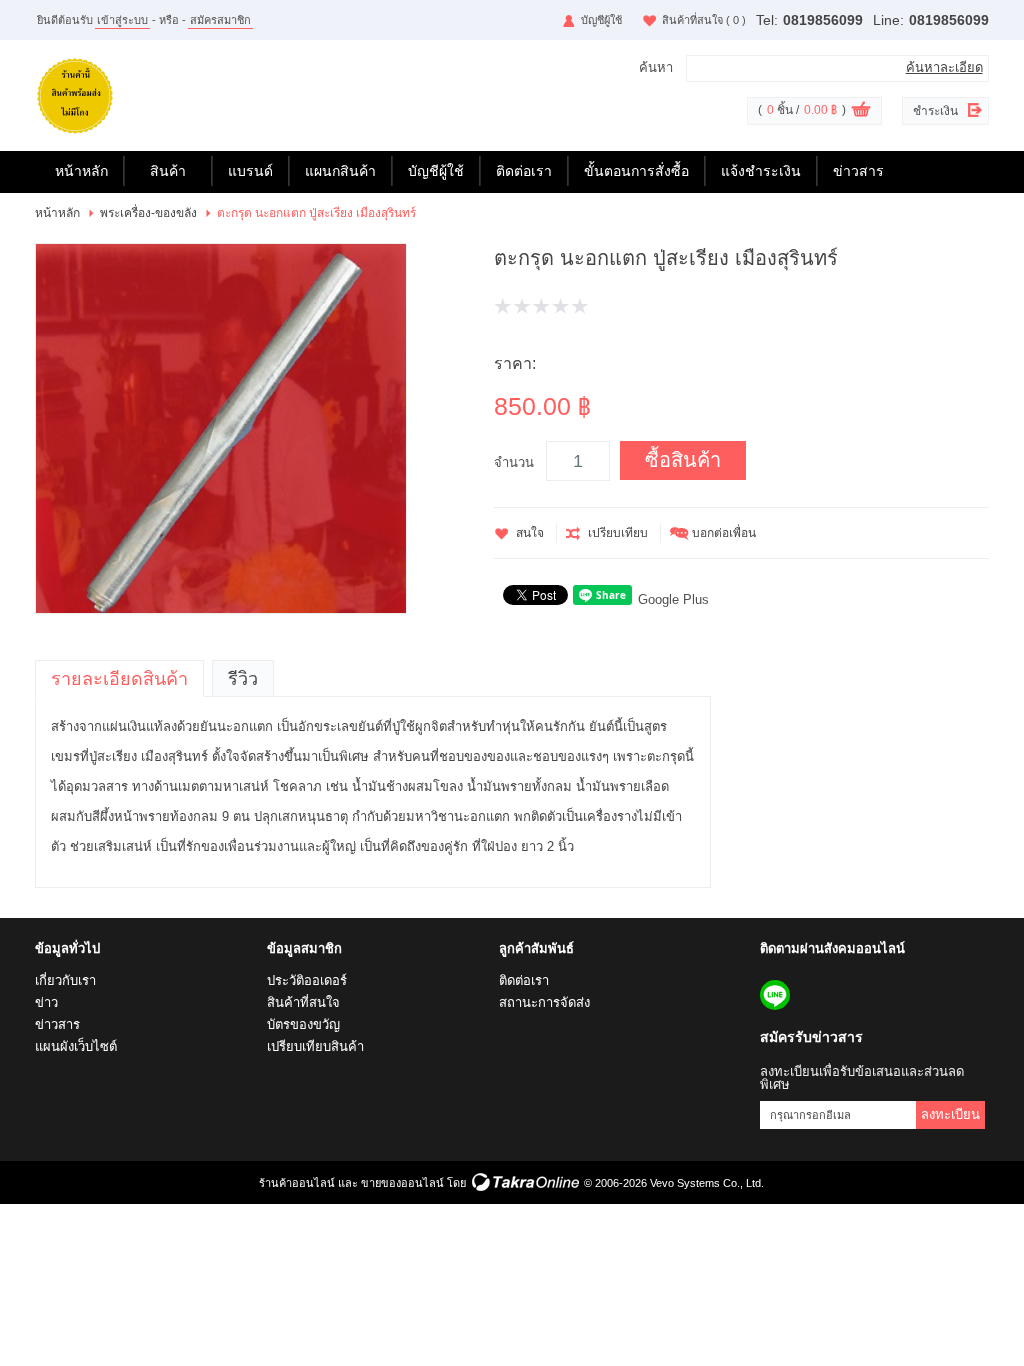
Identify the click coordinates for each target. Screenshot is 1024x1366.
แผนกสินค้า (340, 171)
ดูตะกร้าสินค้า (861, 112)
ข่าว (46, 1002)
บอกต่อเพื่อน (724, 533)
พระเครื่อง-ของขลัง (148, 213)
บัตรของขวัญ (303, 1024)
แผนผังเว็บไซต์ (76, 1046)
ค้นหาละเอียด (944, 67)
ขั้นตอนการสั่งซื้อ (636, 171)
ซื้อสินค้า (683, 460)
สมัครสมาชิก (220, 20)
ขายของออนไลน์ (402, 1183)
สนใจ (530, 533)
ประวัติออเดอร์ (307, 980)
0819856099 (823, 20)
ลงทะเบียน (950, 1114)
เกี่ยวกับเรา (65, 980)
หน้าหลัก (81, 171)
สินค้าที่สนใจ (704, 20)
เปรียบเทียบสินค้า (315, 1046)
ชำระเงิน (935, 111)
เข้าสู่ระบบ (122, 20)
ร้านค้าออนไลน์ (297, 1183)
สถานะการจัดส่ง (544, 1002)
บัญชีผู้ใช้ (601, 20)
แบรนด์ (250, 171)
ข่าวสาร (858, 171)
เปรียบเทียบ (618, 533)
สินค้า (168, 171)
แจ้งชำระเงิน (761, 171)
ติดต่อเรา (524, 171)
